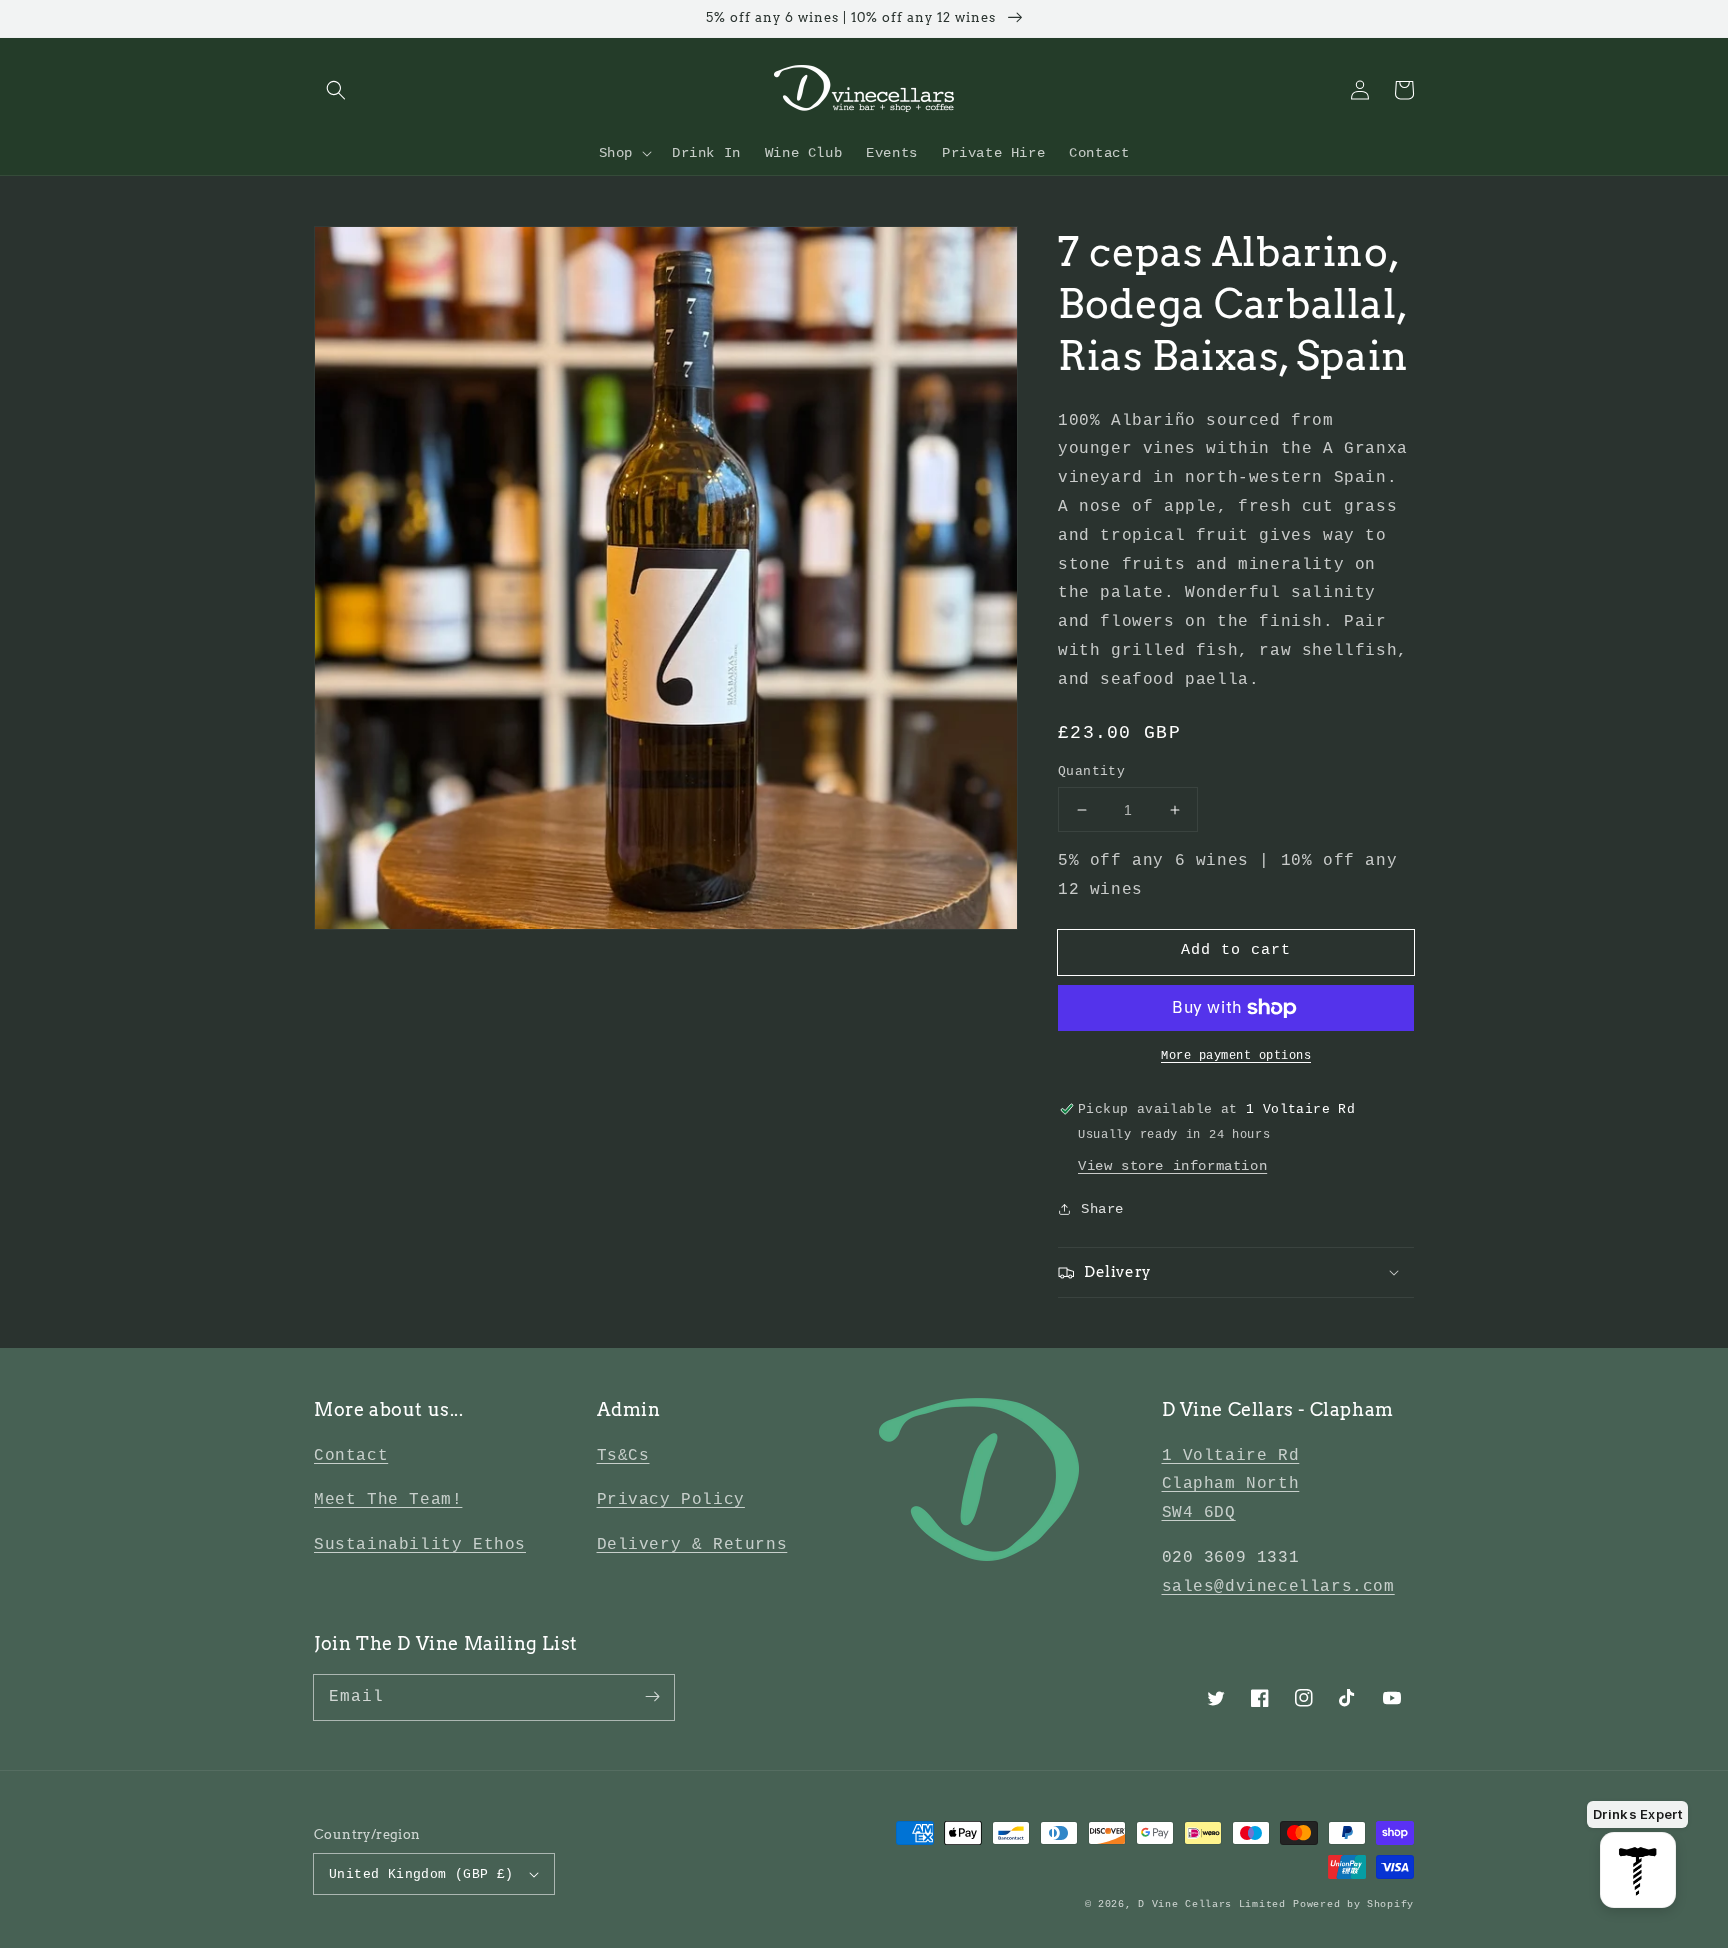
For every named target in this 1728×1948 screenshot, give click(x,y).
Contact (351, 1456)
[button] (336, 90)
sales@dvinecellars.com (1278, 1587)
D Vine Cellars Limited (1211, 1904)
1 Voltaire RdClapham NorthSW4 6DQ (1231, 1485)
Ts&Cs (623, 1456)
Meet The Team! (388, 1500)
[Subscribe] (652, 1697)
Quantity (1091, 771)
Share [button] (1102, 1209)
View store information (1172, 1166)
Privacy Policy (671, 1500)
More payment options (1236, 1056)
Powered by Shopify (1353, 1904)
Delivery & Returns (692, 1545)
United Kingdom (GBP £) (421, 1874)
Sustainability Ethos (420, 1545)
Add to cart (1236, 950)
